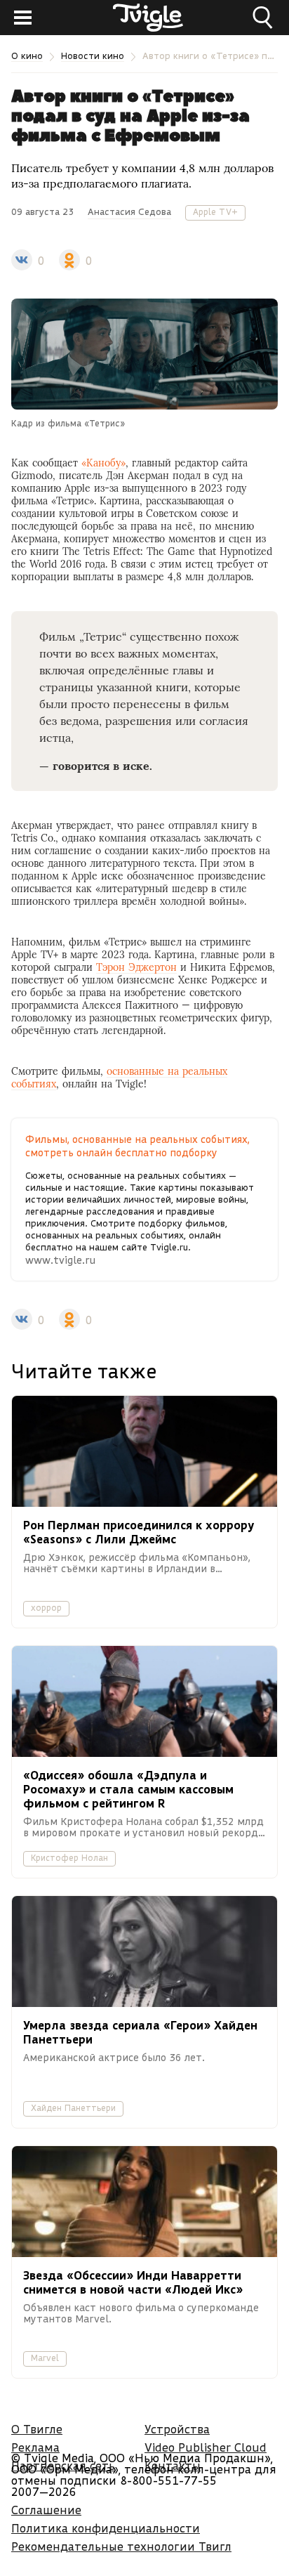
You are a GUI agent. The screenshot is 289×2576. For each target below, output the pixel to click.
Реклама (35, 2447)
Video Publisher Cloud (206, 2447)
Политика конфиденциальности (106, 2528)
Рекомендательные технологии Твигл (121, 2546)
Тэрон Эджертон (136, 967)
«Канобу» (103, 463)
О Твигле (37, 2429)
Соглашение (46, 2510)
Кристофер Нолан (69, 1858)
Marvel (45, 2358)
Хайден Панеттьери (73, 2108)
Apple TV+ (215, 212)
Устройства (177, 2429)
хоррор (46, 1608)
